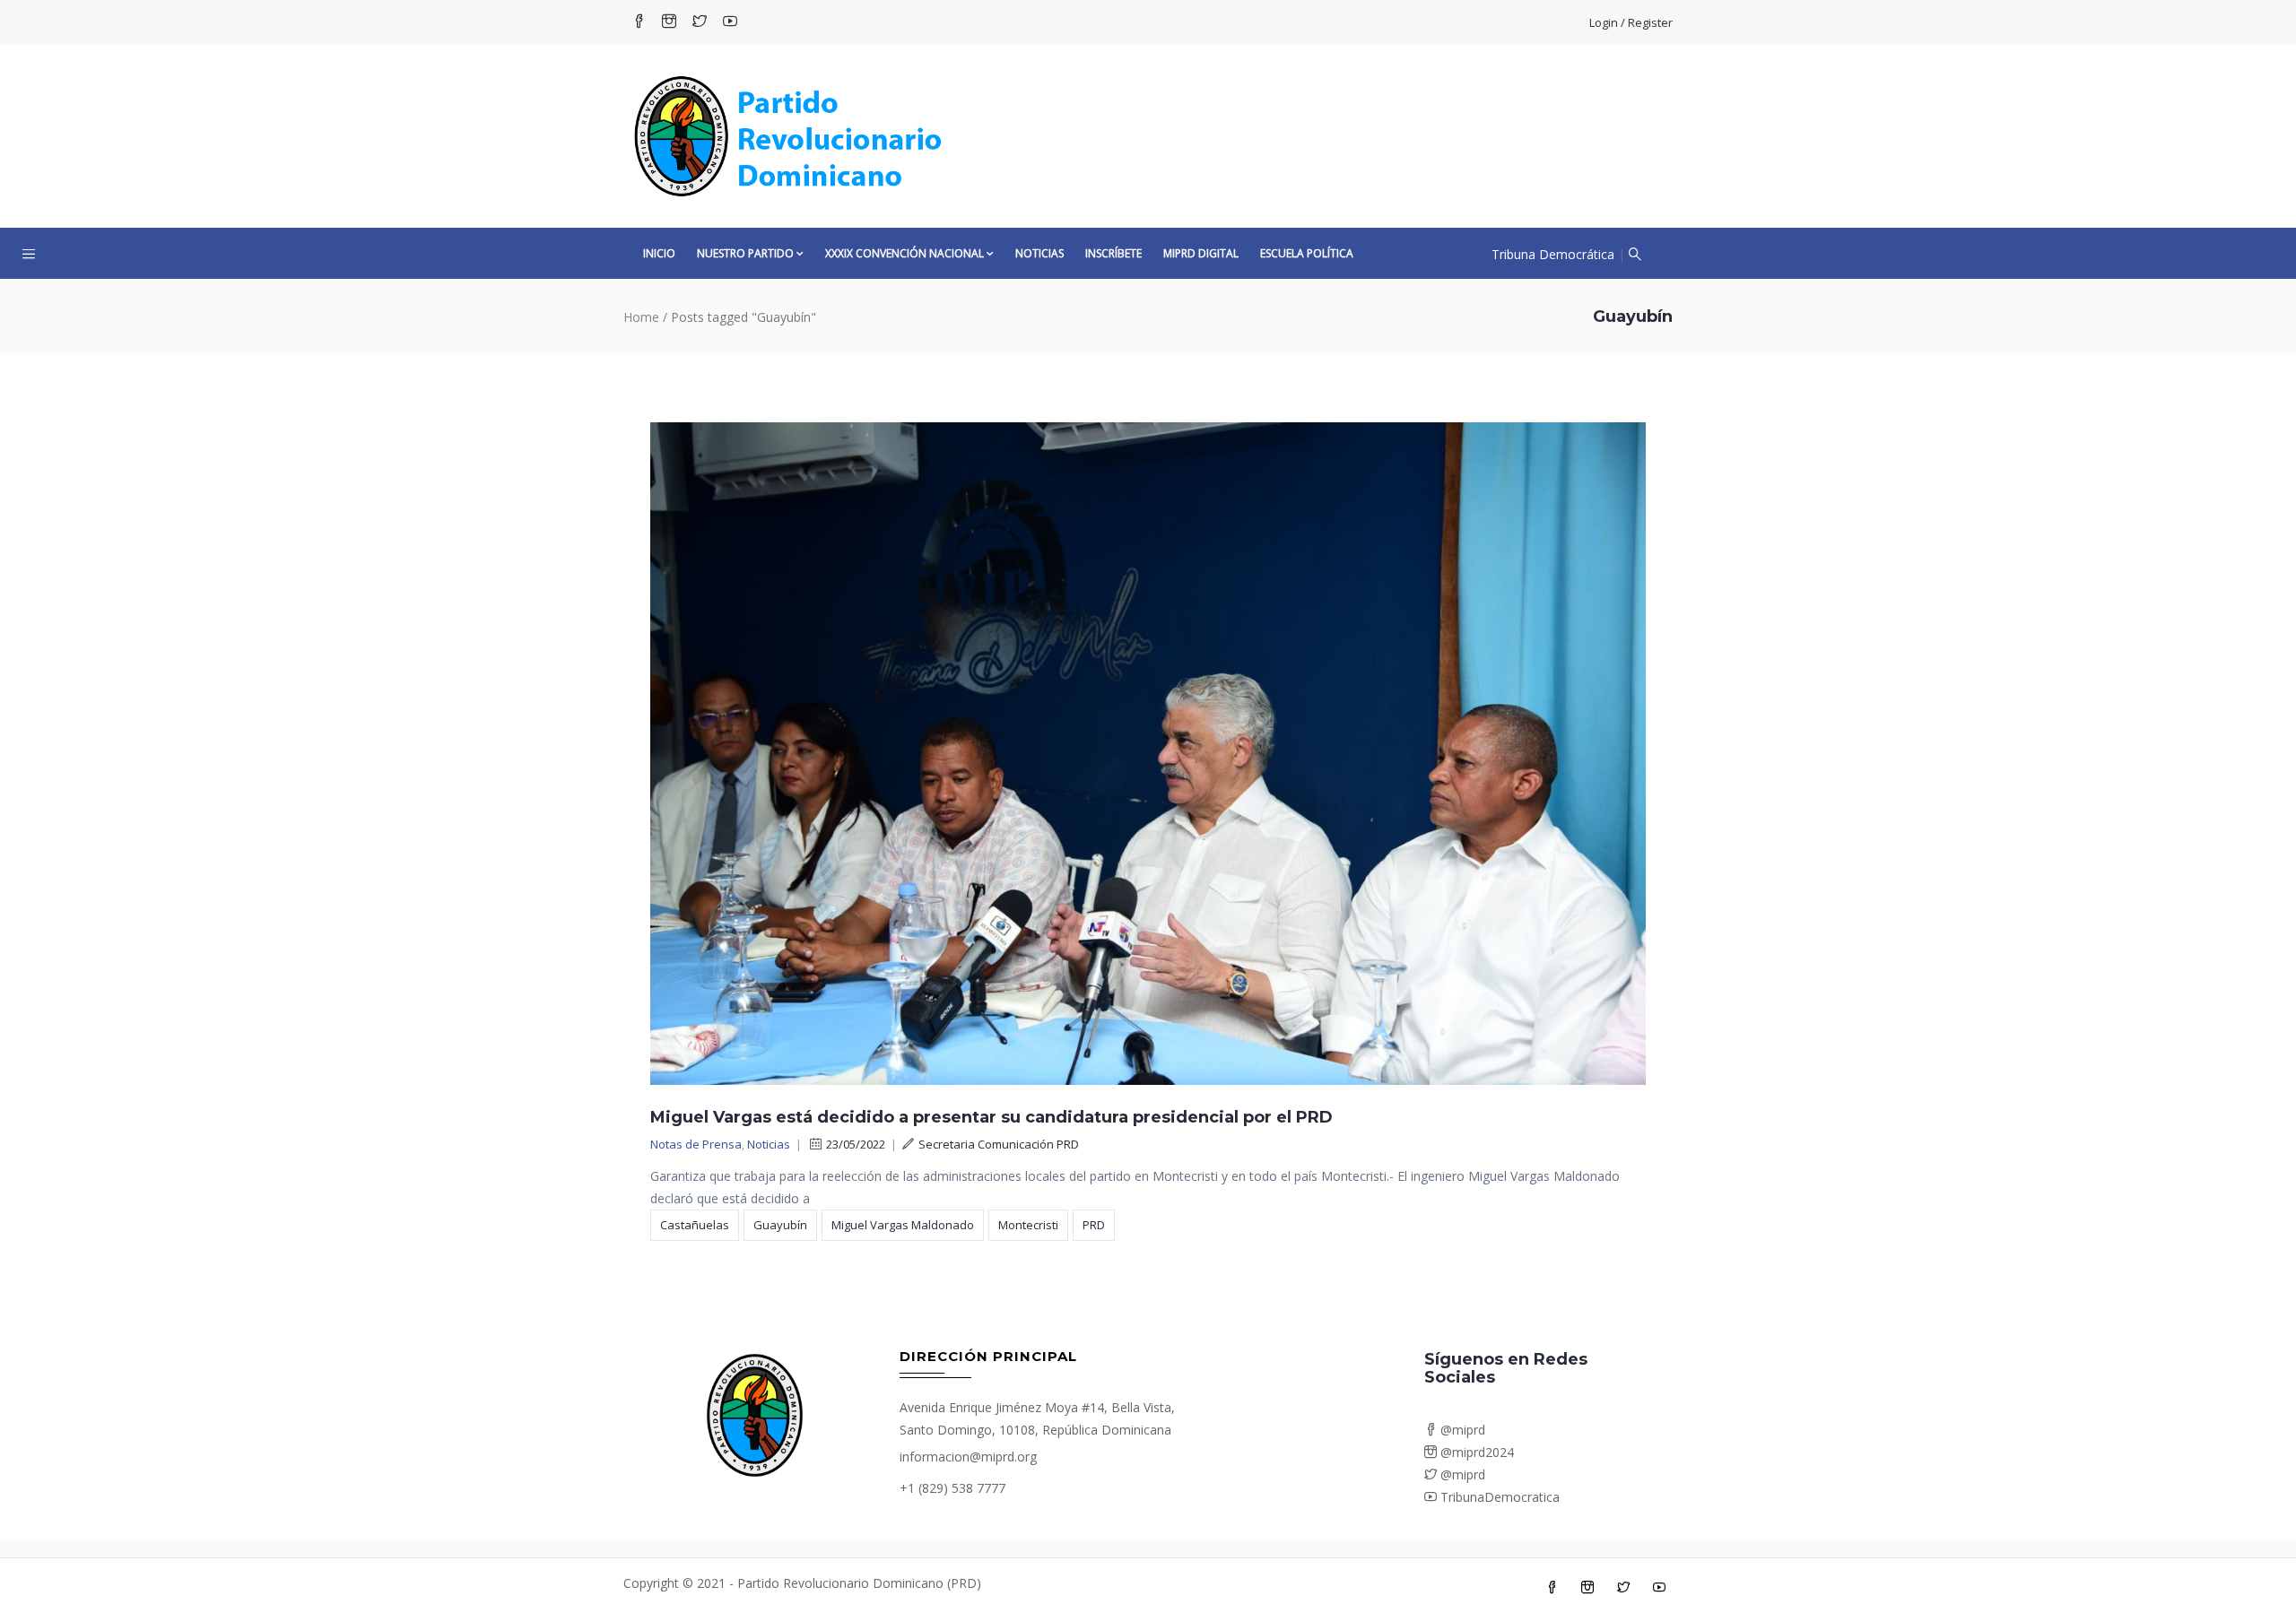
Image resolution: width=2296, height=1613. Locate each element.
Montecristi (1028, 1225)
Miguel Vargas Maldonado (903, 1225)
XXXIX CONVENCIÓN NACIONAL (904, 253)
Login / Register (1631, 22)
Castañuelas (695, 1225)
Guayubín (780, 1225)
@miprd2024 (1475, 1452)
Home (641, 317)
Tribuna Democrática (1553, 254)
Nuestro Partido (745, 253)
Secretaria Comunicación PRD (999, 1144)
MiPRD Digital (1201, 253)
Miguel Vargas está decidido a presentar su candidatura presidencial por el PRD (991, 1117)
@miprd (1461, 1430)
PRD (1094, 1225)
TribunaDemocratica (1498, 1497)
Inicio (659, 253)
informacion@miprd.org (968, 1457)
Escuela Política (1307, 253)
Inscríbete (1113, 253)
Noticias (1039, 253)
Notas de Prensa (696, 1144)
